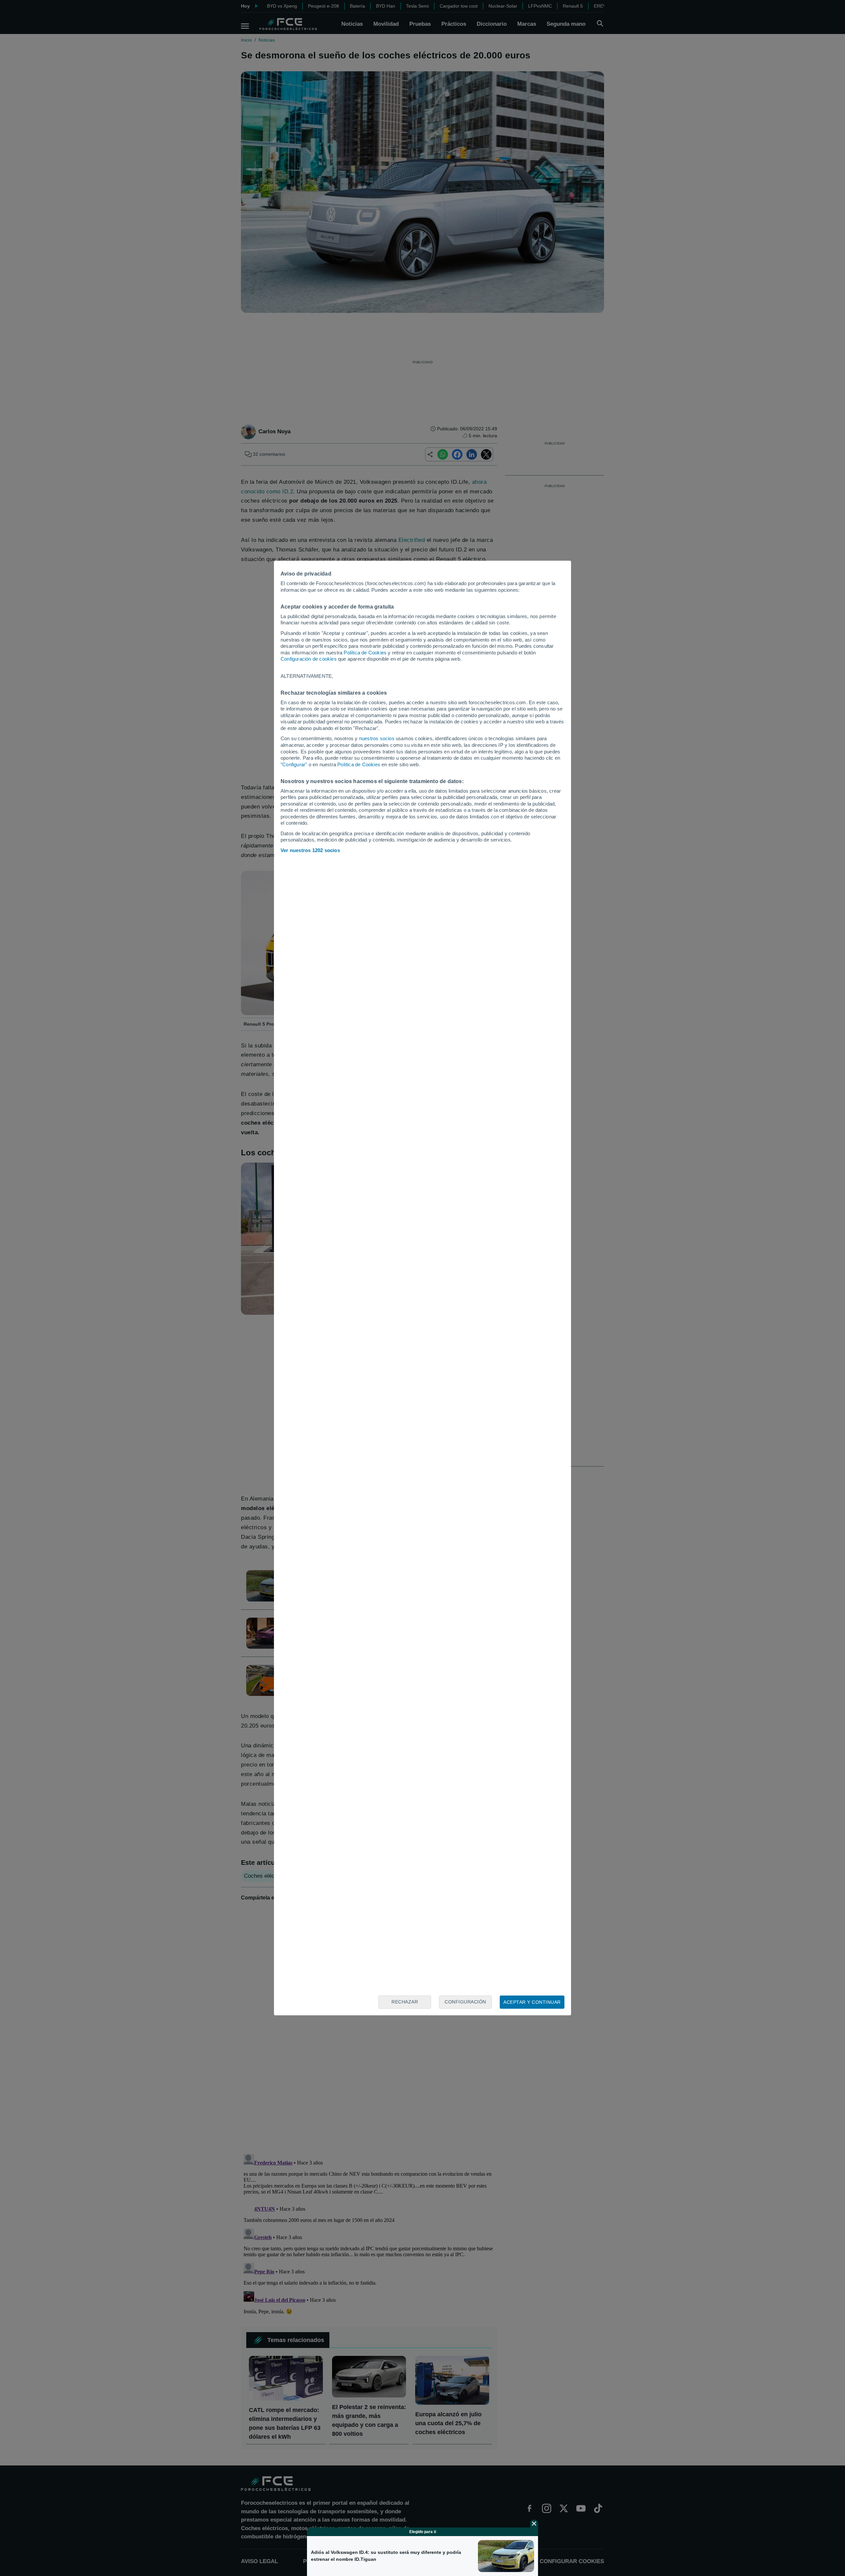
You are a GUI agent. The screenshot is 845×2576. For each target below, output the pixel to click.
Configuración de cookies (309, 659)
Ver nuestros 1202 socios (310, 850)
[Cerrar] (534, 2524)
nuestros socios (377, 738)
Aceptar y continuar (532, 2002)
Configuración (465, 2002)
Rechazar (405, 2002)
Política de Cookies (365, 653)
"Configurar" (294, 764)
